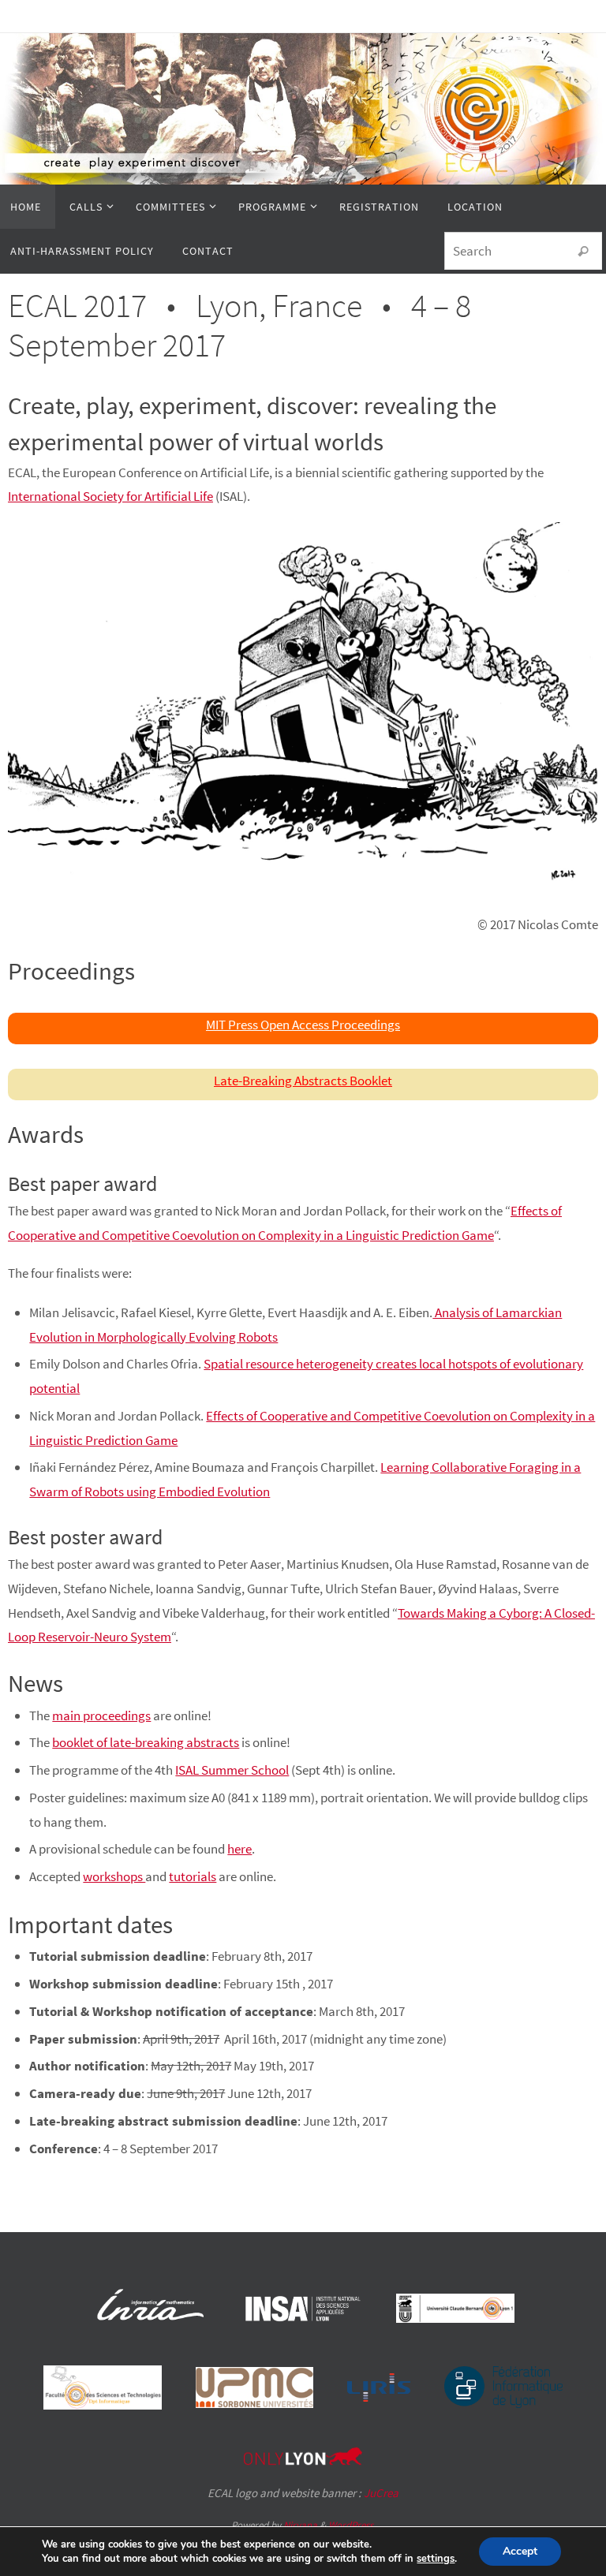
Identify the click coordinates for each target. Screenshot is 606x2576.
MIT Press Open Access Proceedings (303, 1025)
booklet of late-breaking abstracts (146, 1742)
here (239, 1849)
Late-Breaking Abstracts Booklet (303, 1081)
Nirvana (300, 2525)
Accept (520, 2551)
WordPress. (352, 2525)
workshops (114, 1876)
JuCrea (381, 2493)
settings (436, 2559)
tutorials (193, 1876)
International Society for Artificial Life (110, 496)
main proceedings (101, 1715)
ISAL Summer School (232, 1770)
